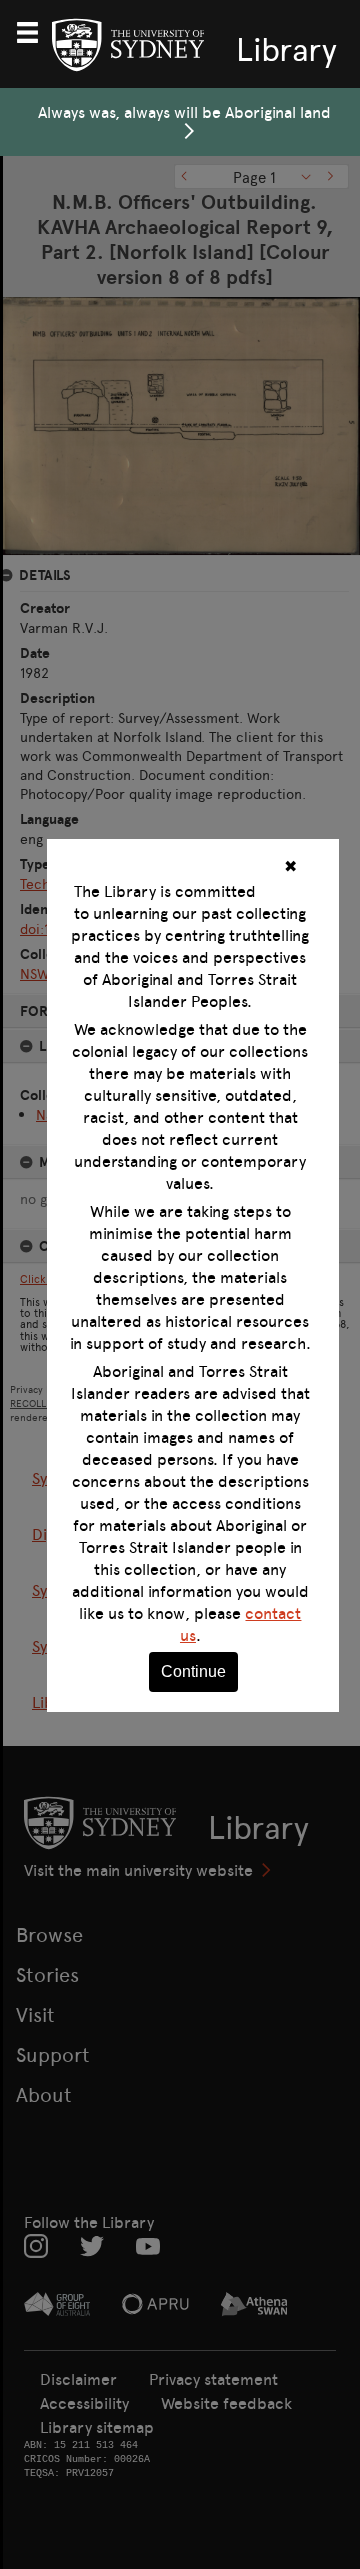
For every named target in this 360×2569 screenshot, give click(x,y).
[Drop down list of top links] (36, 30)
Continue (193, 1671)
